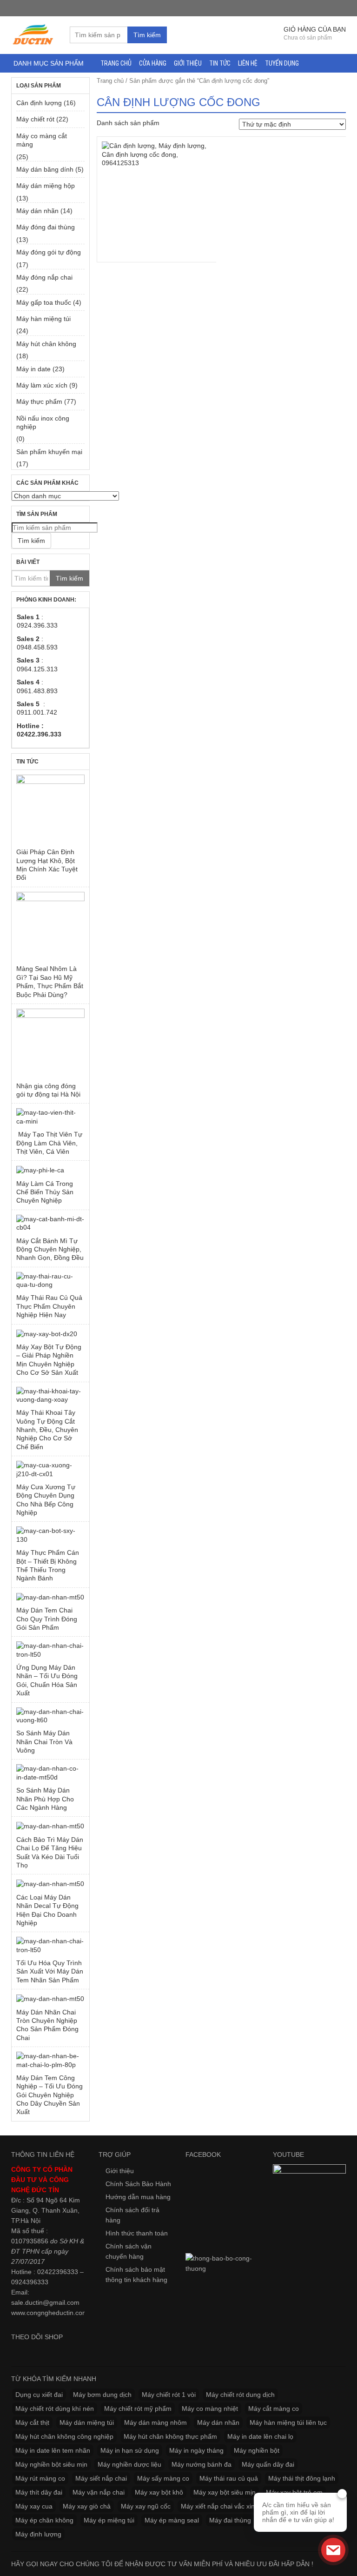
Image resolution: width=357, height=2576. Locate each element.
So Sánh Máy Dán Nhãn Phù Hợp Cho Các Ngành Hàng (45, 1799)
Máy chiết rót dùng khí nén (55, 2409)
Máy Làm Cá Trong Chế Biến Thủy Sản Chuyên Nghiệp (45, 1192)
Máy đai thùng (230, 2520)
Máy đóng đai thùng (46, 227)
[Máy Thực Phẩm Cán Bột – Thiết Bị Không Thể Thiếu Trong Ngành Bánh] (50, 1535)
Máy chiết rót (35, 119)
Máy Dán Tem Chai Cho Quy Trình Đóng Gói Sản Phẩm (47, 1619)
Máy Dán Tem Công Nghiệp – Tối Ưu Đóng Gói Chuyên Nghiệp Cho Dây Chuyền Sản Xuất (50, 2095)
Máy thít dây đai (39, 2492)
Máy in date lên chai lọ (260, 2436)
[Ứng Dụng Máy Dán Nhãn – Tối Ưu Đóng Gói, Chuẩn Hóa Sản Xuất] (50, 1650)
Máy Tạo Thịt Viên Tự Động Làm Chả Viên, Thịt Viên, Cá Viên (49, 1143)
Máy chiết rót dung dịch (240, 2395)
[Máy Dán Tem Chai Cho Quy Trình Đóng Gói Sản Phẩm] (50, 1597)
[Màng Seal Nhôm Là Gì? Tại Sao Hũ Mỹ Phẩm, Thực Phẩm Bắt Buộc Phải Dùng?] (50, 926)
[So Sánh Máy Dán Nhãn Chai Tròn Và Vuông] (50, 1716)
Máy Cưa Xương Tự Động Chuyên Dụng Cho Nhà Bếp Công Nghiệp (46, 1500)
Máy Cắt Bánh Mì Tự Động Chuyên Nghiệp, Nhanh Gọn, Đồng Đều (50, 1249)
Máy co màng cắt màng (42, 140)
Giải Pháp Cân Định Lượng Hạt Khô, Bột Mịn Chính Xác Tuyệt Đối (47, 865)
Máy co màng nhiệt (210, 2409)
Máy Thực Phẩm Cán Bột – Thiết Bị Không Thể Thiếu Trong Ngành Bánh (48, 1565)
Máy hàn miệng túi (43, 319)
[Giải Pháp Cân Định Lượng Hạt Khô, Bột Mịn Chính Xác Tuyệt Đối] (50, 809)
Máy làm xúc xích (42, 385)
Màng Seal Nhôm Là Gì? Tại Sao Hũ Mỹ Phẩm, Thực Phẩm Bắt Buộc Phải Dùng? (50, 981)
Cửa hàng (153, 63)
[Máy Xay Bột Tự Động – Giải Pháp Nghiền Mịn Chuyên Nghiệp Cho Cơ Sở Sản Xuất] (50, 1334)
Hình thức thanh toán (137, 2233)
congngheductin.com (57, 2313)
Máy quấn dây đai (268, 2464)
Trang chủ (116, 63)
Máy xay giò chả (87, 2506)
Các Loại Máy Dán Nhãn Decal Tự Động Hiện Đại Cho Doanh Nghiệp (47, 1910)
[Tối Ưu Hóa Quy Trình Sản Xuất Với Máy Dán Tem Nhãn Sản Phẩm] (50, 1945)
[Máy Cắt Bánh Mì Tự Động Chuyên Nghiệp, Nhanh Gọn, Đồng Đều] (50, 1223)
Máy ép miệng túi (109, 2520)
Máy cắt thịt (32, 2422)
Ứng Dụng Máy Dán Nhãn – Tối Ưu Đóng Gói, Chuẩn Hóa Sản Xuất (47, 1680)
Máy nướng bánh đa (202, 2464)
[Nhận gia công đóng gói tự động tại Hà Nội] (50, 1043)
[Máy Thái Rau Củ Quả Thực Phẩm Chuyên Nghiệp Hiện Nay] (50, 1281)
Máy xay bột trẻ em (294, 2492)
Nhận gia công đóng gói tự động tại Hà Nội (48, 1090)
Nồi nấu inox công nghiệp (43, 422)
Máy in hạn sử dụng (130, 2450)
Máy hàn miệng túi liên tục (288, 2422)
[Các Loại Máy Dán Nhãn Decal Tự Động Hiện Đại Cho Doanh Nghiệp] (50, 1883)
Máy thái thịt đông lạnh (302, 2478)
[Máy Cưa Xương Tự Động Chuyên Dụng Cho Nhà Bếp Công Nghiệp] (50, 1469)
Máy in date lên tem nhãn (53, 2450)
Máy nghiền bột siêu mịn (51, 2464)
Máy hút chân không (46, 344)
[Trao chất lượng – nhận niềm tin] (33, 34)
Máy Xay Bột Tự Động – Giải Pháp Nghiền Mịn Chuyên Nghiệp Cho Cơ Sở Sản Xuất (49, 1360)
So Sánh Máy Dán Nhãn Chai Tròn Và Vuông (44, 1742)
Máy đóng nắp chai (44, 277)
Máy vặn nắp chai (99, 2492)
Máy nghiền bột (257, 2450)
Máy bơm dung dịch (102, 2395)
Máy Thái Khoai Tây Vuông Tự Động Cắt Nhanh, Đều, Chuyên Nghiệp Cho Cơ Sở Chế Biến (47, 1430)
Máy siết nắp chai (101, 2478)
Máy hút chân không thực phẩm (170, 2436)
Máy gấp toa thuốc (44, 302)
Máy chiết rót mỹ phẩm (138, 2409)
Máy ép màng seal (172, 2520)
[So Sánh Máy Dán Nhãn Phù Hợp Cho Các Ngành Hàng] (50, 1773)
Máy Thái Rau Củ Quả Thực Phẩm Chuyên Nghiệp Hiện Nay (49, 1306)
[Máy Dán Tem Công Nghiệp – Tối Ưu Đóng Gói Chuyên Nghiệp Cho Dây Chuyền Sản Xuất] (50, 2060)
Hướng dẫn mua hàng (138, 2197)
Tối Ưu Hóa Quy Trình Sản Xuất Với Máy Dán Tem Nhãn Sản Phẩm (50, 1971)
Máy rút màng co (40, 2478)
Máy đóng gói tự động (49, 252)
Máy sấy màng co (163, 2478)
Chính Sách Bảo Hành (138, 2184)
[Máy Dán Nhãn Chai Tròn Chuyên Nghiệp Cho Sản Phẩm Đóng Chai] (50, 1998)
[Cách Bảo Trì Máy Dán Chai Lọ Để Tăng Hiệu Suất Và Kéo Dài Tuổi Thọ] (50, 1826)
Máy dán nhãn (37, 211)
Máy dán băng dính (45, 169)
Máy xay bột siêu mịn (225, 2492)
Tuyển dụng (282, 63)
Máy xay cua (34, 2506)
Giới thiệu (188, 63)
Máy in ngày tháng (196, 2450)
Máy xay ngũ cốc (146, 2506)
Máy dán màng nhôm (155, 2422)
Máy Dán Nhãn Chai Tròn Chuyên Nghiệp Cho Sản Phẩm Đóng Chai (47, 2025)
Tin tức (220, 63)
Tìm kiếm (147, 35)
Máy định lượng (38, 2534)
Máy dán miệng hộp (46, 186)
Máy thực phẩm (39, 401)
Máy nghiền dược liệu (129, 2464)
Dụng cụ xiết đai (39, 2395)
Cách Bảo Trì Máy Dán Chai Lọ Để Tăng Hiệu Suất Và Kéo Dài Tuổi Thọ (50, 1852)
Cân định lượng (39, 103)
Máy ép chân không (44, 2520)
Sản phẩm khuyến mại (49, 452)
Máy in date (33, 369)
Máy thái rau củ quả (229, 2478)
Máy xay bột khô (159, 2492)
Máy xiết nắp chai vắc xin (218, 2506)
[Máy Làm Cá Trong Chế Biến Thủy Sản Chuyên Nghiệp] (50, 1170)
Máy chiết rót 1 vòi (169, 2395)
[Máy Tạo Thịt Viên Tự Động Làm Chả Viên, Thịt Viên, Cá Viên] (50, 1117)
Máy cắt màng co (274, 2409)
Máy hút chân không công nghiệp (64, 2436)
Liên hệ (248, 63)
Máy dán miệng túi (87, 2422)
